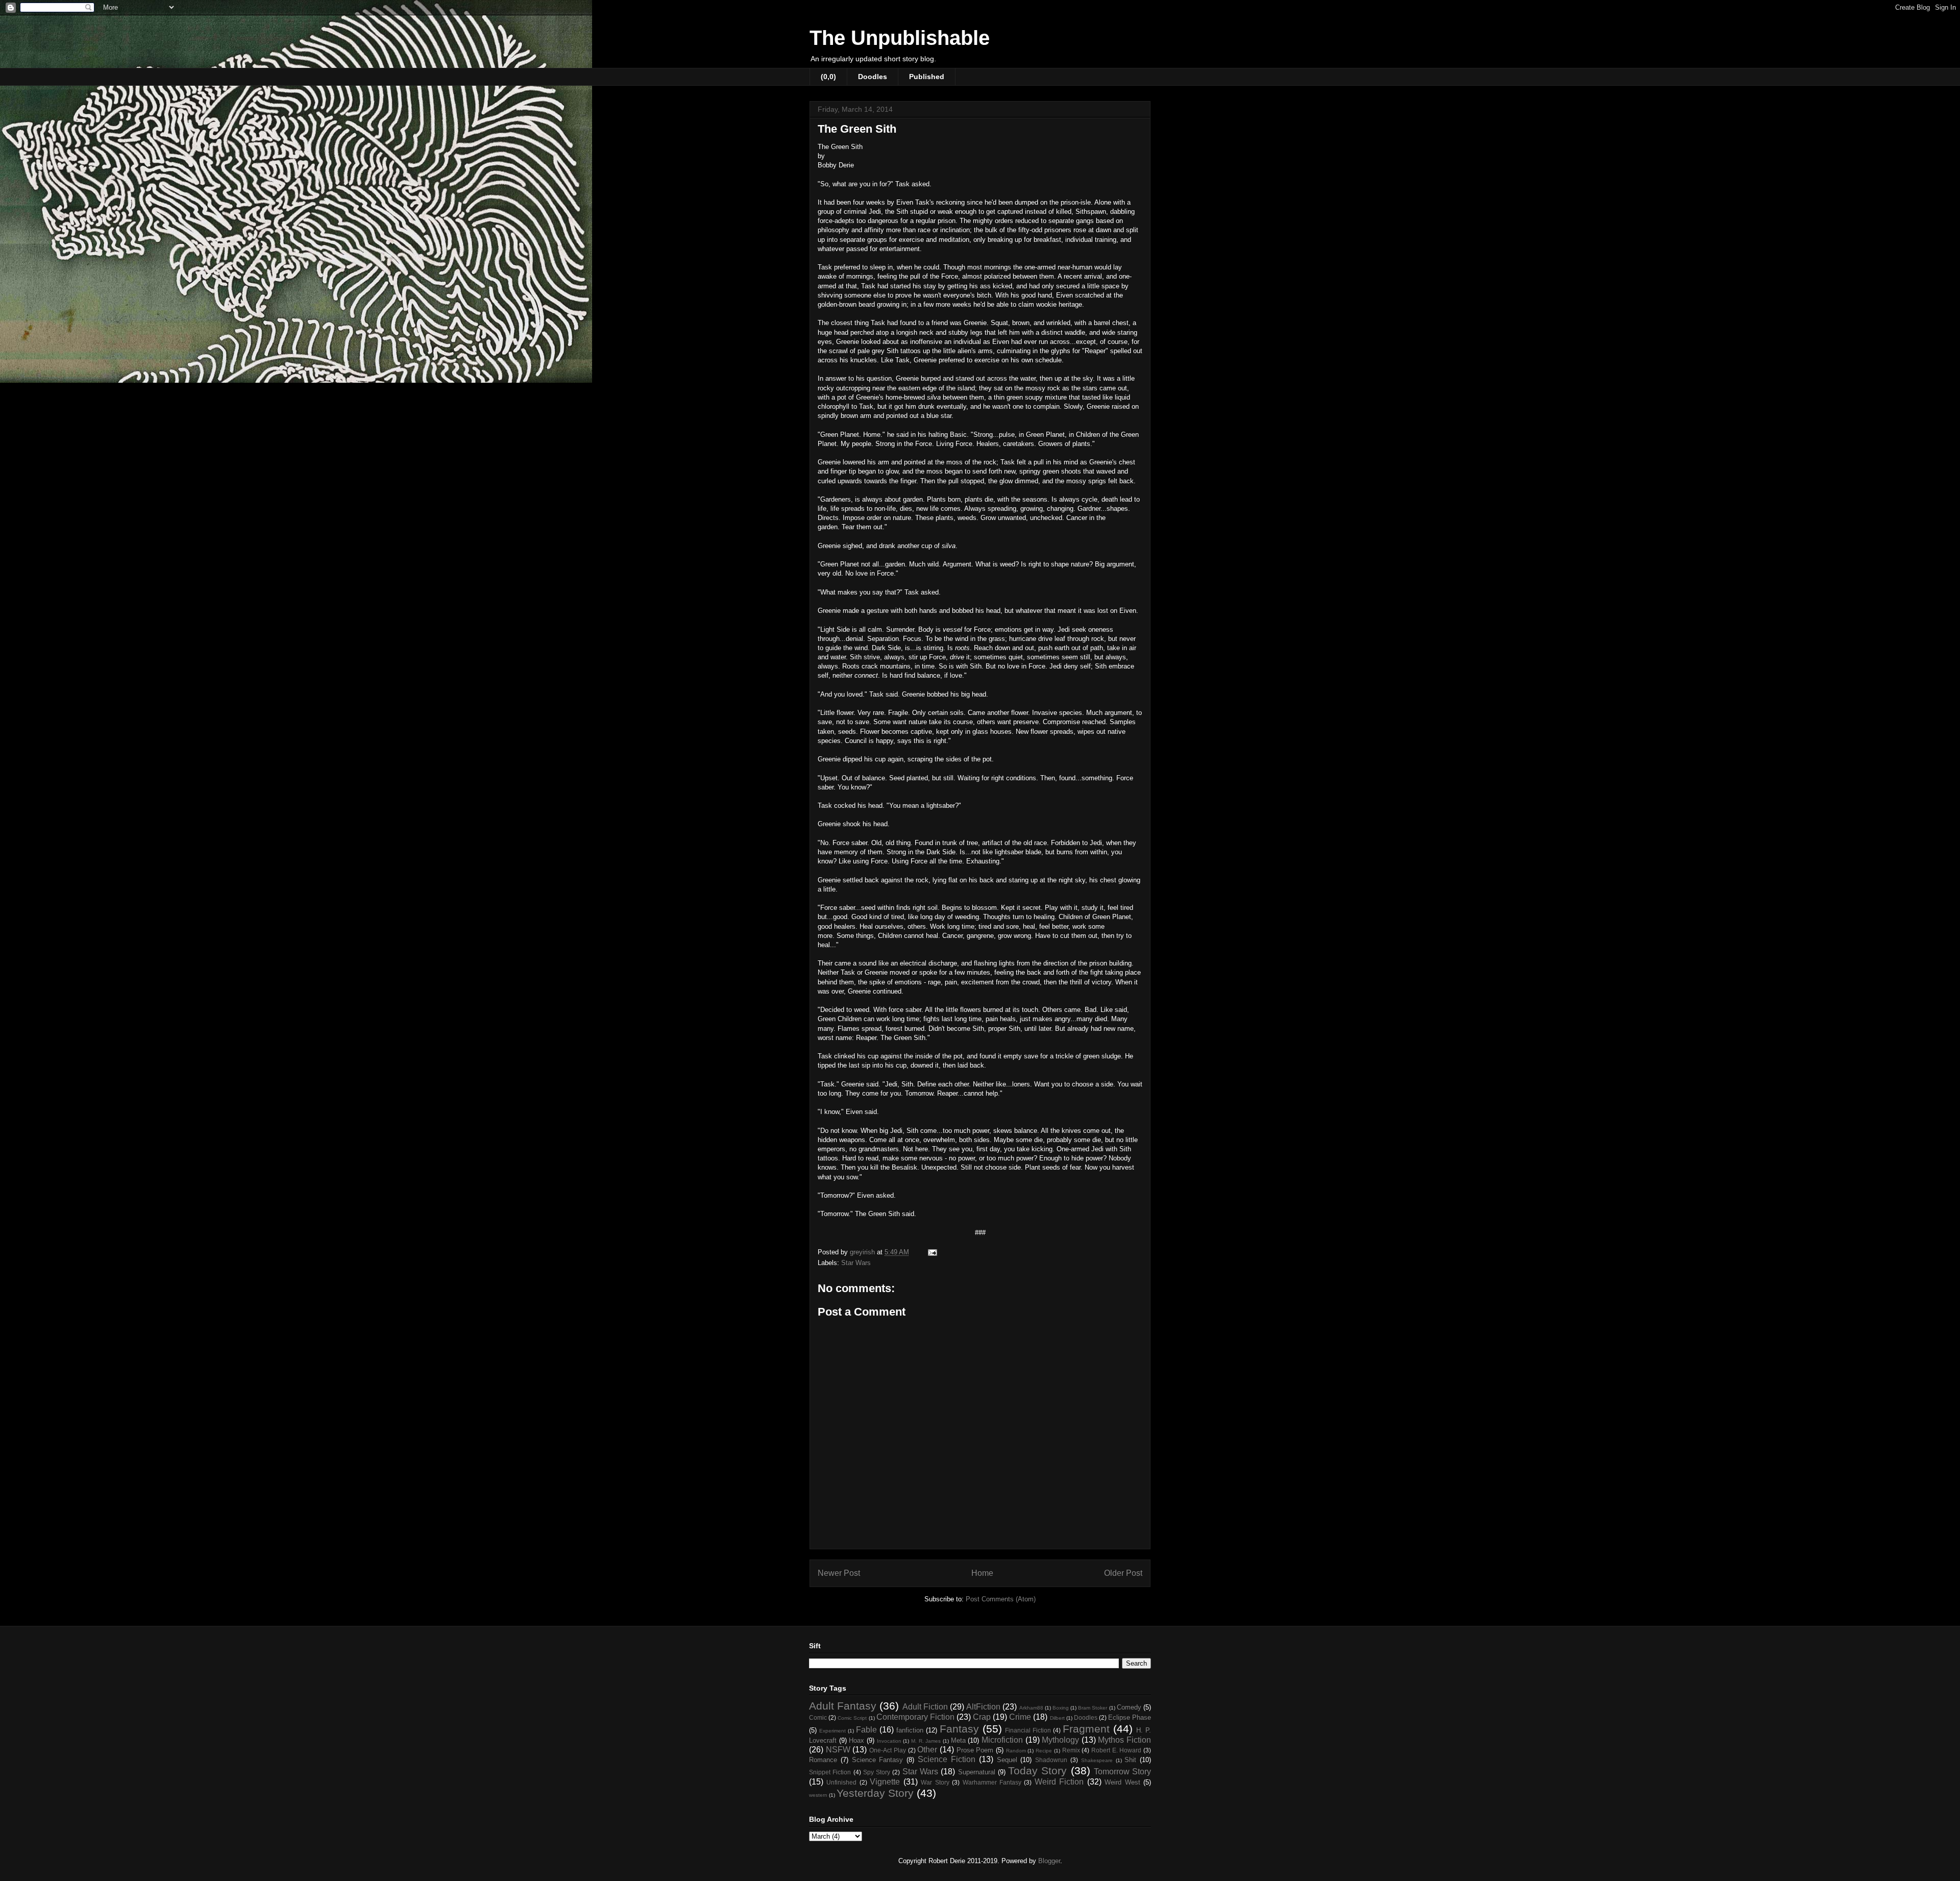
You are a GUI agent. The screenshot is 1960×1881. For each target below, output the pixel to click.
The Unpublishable (900, 38)
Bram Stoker (1093, 1708)
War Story (935, 1782)
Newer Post (839, 1573)
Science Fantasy (878, 1760)
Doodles (873, 77)
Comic (818, 1717)
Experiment (832, 1731)
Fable (866, 1730)
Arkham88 (1031, 1708)
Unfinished (841, 1782)
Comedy (1129, 1707)
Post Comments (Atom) (1001, 1599)
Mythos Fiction (1124, 1740)
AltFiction (983, 1707)
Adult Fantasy (843, 1706)
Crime (1020, 1717)
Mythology (1060, 1740)
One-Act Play (888, 1750)
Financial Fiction (1028, 1730)
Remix (1071, 1750)
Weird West (1122, 1782)
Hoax (856, 1740)
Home (982, 1573)
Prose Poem (975, 1750)
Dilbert (1057, 1718)
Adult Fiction (925, 1707)
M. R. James (926, 1741)
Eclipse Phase (1130, 1717)
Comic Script (852, 1718)
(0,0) (828, 77)
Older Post (1123, 1573)
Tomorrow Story (1122, 1772)
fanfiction (910, 1730)
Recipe (1044, 1751)
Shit (1130, 1760)
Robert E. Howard (1116, 1750)
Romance (823, 1760)
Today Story (1037, 1771)
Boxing (1061, 1708)
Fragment (1086, 1729)
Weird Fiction (1059, 1782)
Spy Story (877, 1772)
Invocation (889, 1741)
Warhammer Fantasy (992, 1782)
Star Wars (856, 1263)
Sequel (1007, 1760)
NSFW (838, 1750)
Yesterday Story (875, 1793)
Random (1016, 1751)
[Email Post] (932, 1252)
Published (927, 77)
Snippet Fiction (830, 1772)
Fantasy (959, 1729)
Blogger (1049, 1861)
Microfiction (1002, 1740)
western (818, 1795)
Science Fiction (947, 1759)
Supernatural (977, 1772)
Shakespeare (1097, 1760)
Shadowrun (1051, 1760)
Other (927, 1750)
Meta (958, 1740)
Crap (982, 1717)
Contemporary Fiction (915, 1717)
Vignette (885, 1782)
